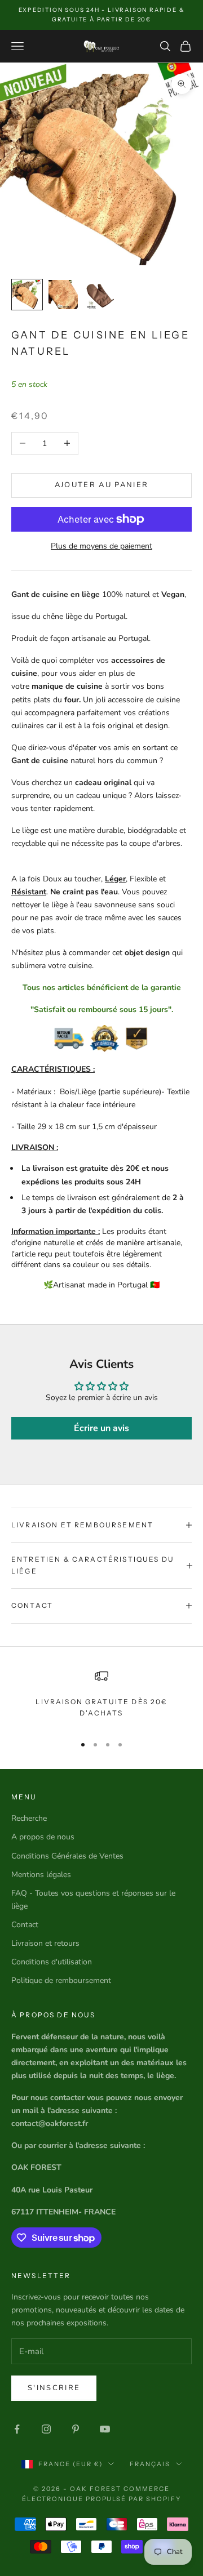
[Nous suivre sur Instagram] (46, 2429)
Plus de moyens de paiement (101, 546)
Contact (25, 1925)
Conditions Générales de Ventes (67, 1856)
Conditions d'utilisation (52, 1962)
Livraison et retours (45, 1943)
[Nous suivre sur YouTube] (105, 2429)
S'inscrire (54, 2388)
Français (150, 2464)
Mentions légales (41, 1875)
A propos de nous (43, 1837)
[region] (101, 1697)
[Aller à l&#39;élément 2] (63, 295)
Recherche (29, 1818)
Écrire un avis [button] (101, 1428)
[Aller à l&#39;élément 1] (27, 295)
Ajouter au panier (102, 485)
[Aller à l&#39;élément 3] (99, 295)
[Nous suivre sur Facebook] (17, 2429)
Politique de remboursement (61, 1980)
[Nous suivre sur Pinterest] (76, 2429)
